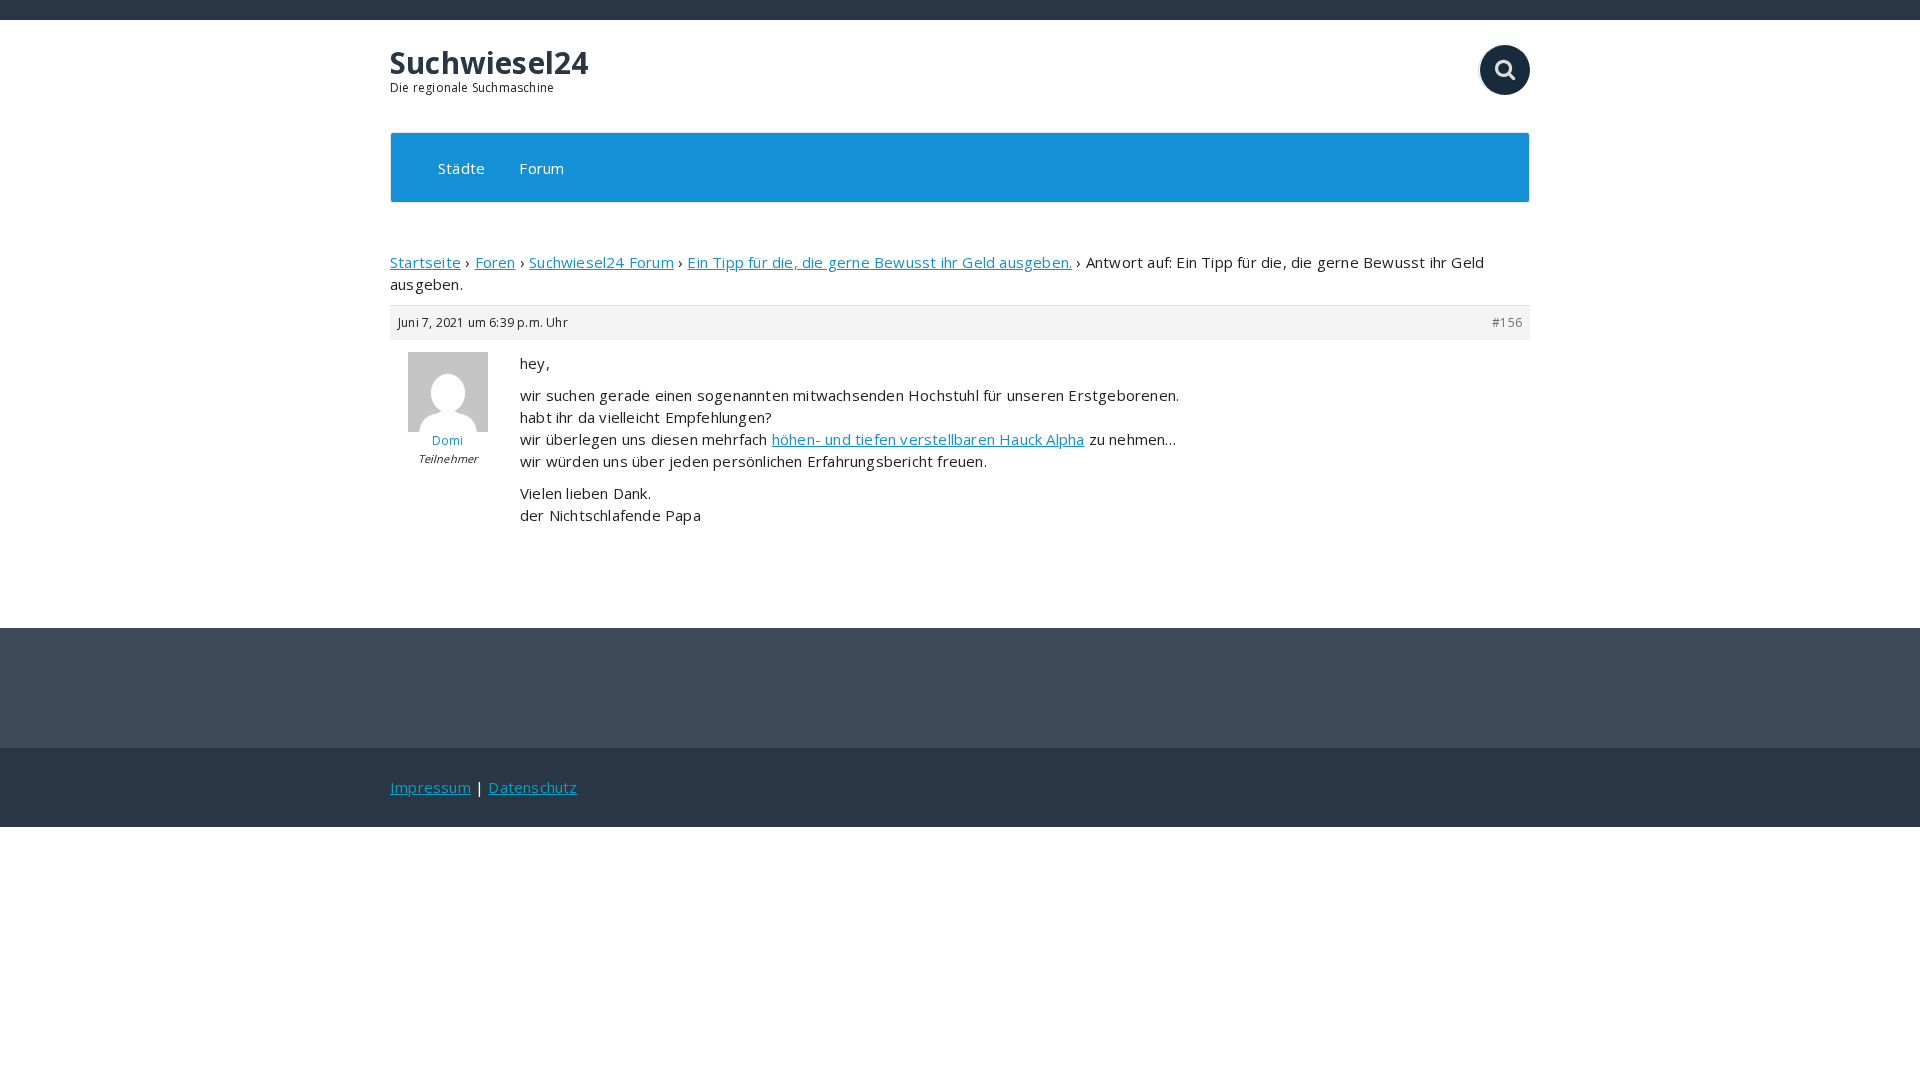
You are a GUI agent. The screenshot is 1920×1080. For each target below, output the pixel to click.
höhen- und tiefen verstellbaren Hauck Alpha (928, 439)
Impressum (430, 787)
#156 (1507, 322)
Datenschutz (532, 787)
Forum (541, 168)
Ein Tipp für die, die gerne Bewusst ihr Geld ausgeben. (879, 262)
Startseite (425, 262)
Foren (495, 262)
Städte (461, 168)
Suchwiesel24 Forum (601, 262)
